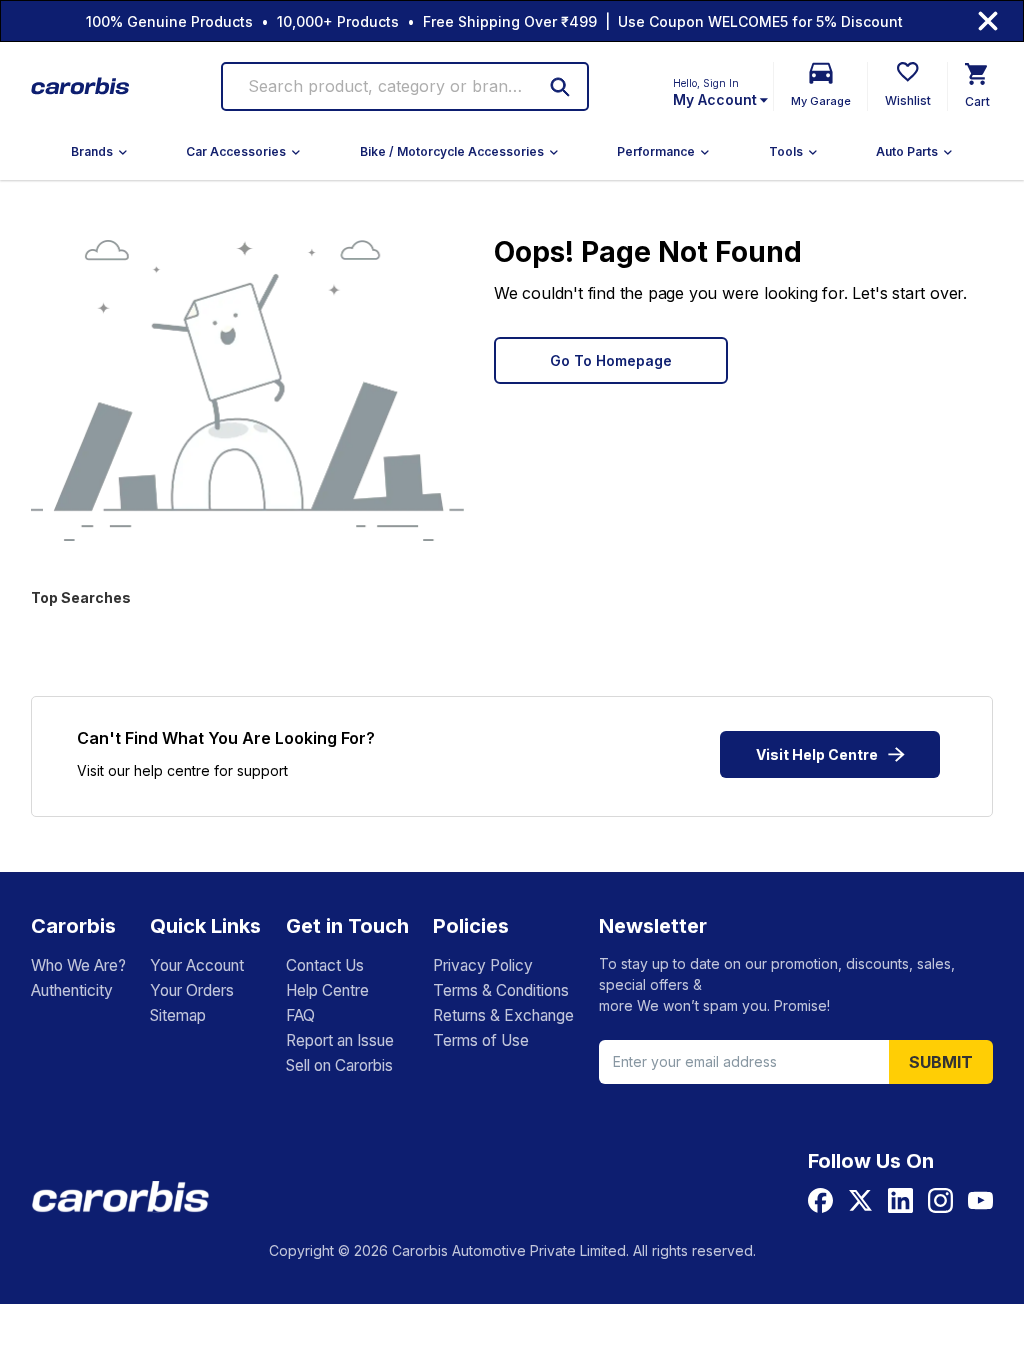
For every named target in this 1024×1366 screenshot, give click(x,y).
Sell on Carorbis (339, 1065)
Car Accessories (236, 151)
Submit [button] (941, 1062)
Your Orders (192, 990)
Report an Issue (340, 1040)
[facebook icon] (820, 1200)
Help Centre (327, 990)
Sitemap (178, 1015)
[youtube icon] (980, 1200)
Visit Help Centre (817, 754)
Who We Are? (78, 965)
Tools (786, 151)
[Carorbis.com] (81, 86)
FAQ (300, 1015)
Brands (92, 151)
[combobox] (387, 86)
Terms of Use (481, 1040)
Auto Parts (907, 151)
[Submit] (560, 87)
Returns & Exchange (503, 1015)
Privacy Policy (483, 965)
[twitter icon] (860, 1200)
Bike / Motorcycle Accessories (452, 151)
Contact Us (325, 965)
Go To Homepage (611, 360)
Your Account (197, 965)
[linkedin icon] (900, 1200)
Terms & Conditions (501, 990)
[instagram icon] (940, 1200)
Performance (656, 151)
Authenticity (72, 990)
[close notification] (988, 21)
